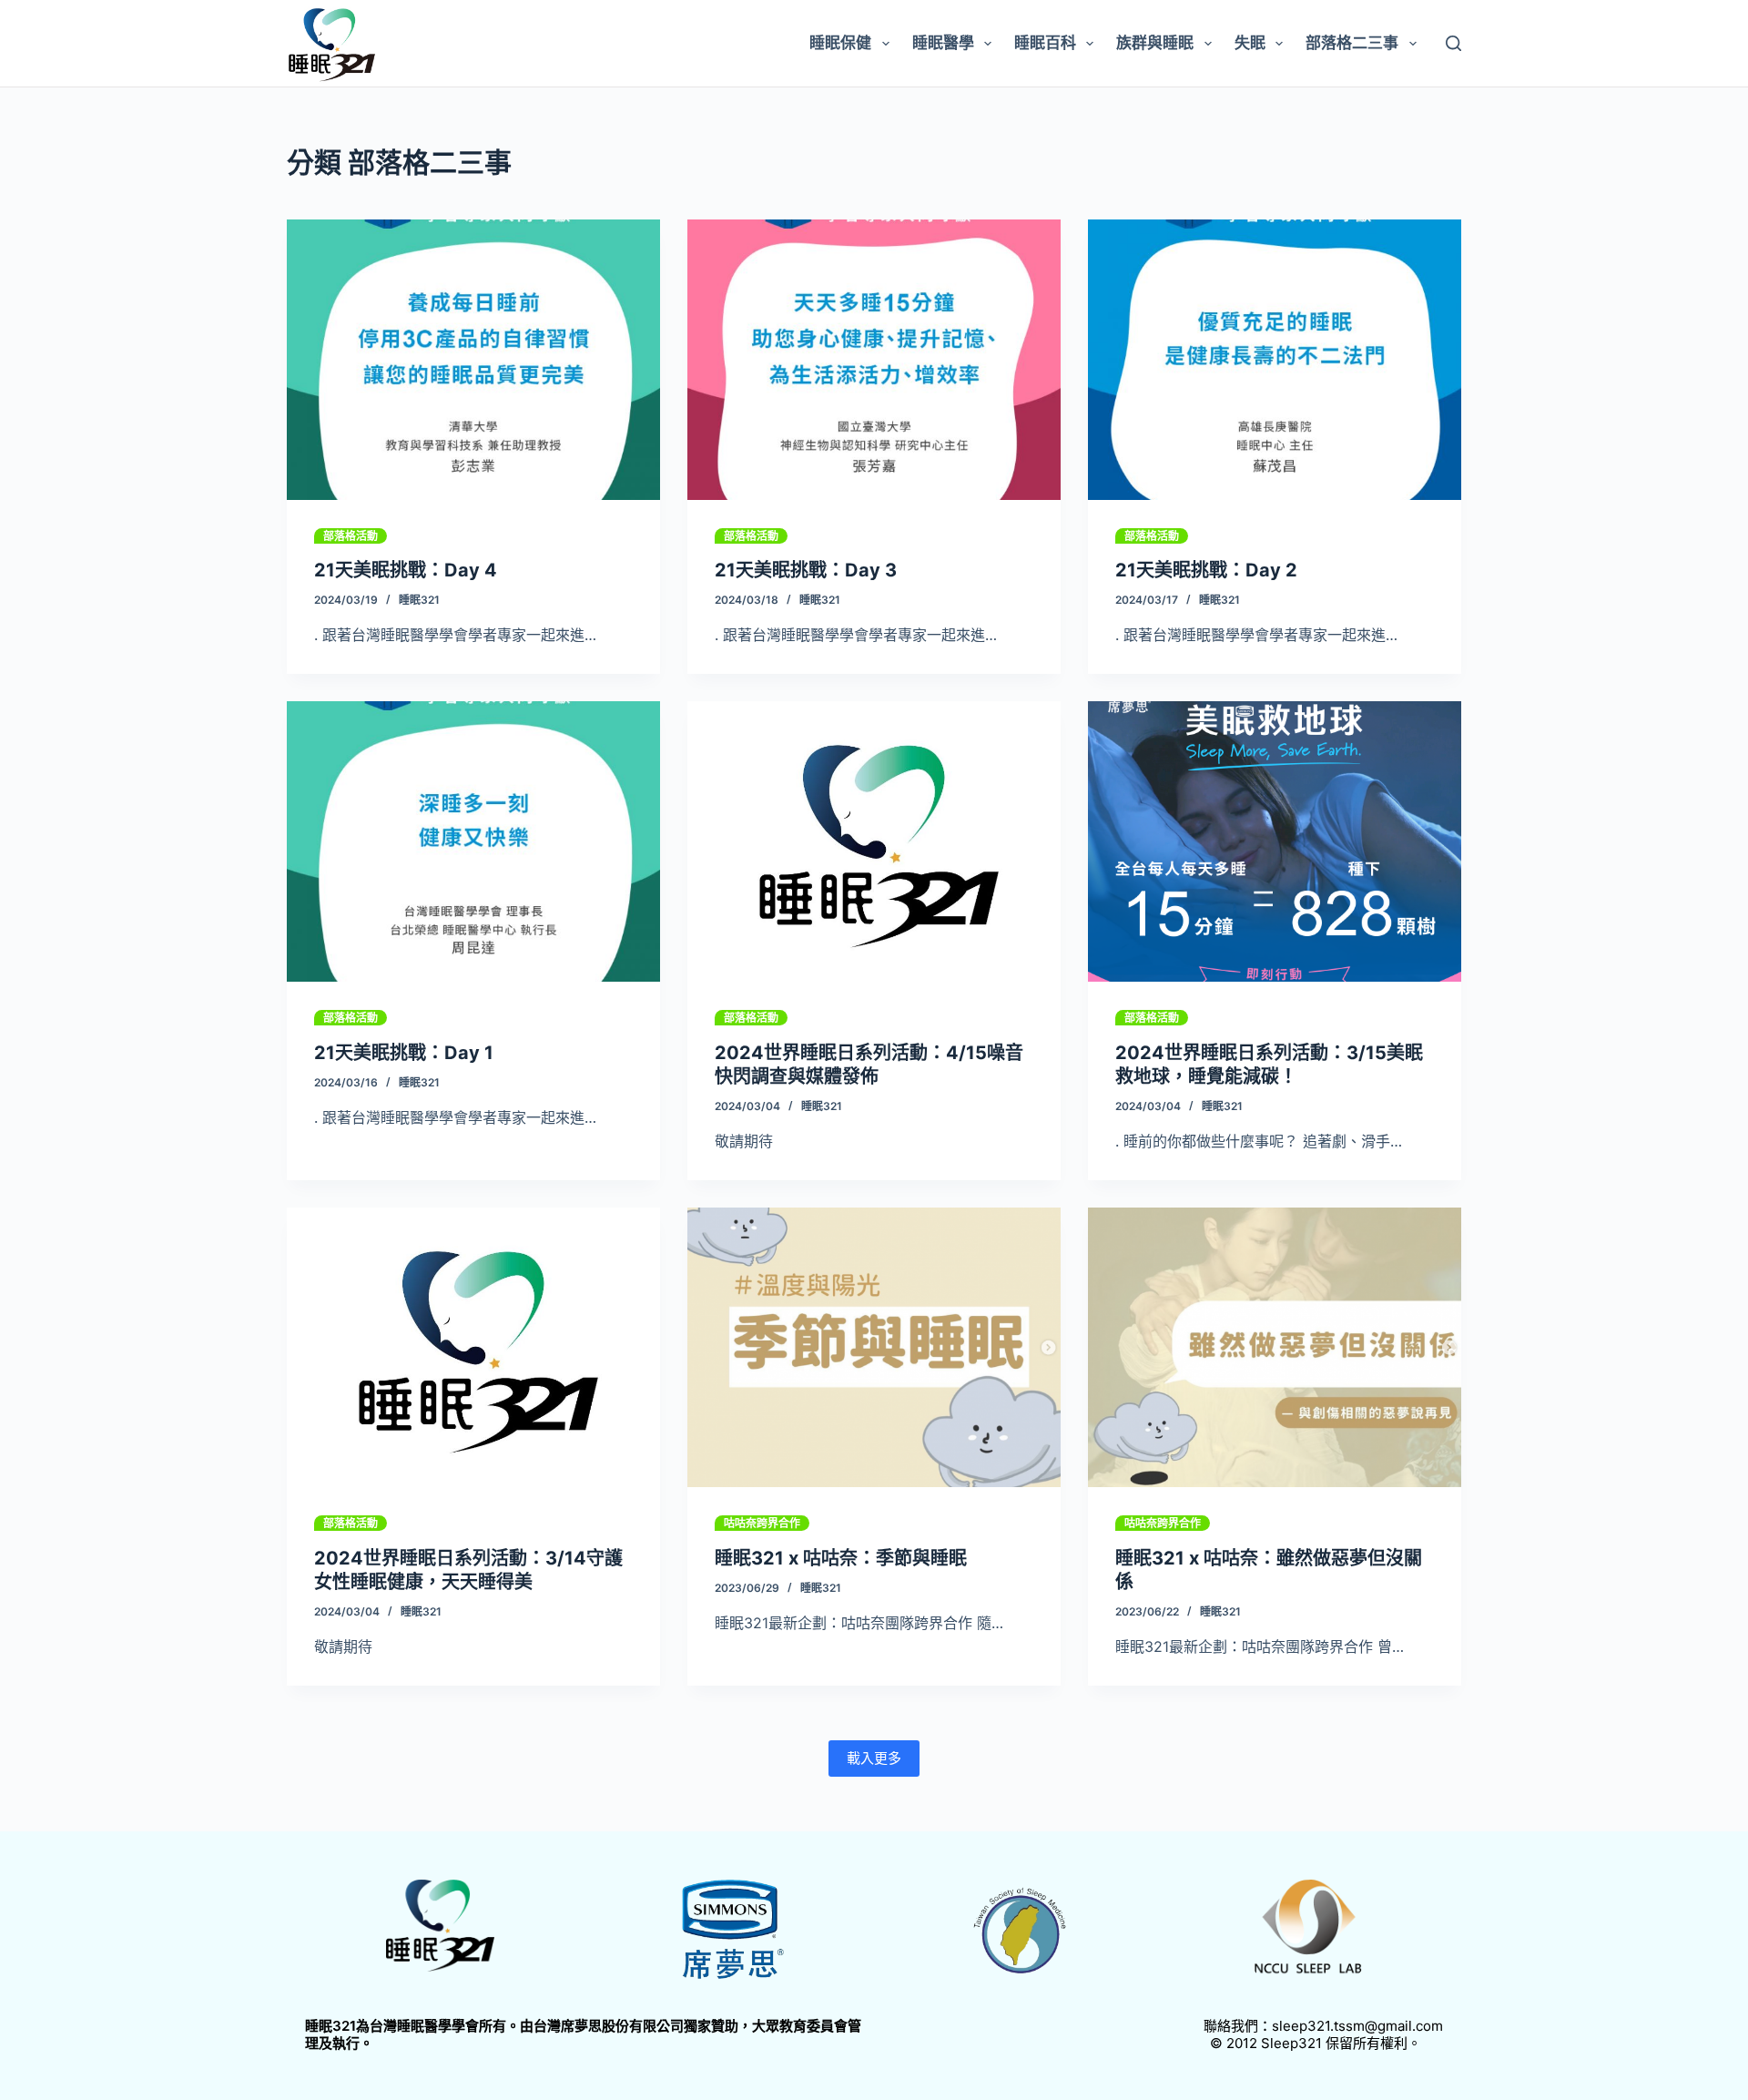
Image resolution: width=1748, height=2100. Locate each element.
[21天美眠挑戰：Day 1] (473, 841)
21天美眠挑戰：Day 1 (404, 1053)
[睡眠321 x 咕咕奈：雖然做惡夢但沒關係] (1275, 1348)
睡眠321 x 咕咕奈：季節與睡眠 (841, 1558)
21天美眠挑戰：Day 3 (806, 570)
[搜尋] (1453, 43)
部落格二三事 (1352, 43)
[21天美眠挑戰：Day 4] (473, 360)
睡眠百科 (1045, 43)
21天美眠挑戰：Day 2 (1206, 570)
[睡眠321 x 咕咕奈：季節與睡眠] (874, 1348)
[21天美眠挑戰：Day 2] (1275, 360)
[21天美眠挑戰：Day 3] (874, 360)
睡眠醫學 (943, 43)
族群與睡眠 (1155, 43)
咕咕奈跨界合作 (762, 1523)
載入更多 (874, 1758)
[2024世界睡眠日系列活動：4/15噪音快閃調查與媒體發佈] (874, 841)
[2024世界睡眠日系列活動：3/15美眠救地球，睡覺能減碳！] (1275, 841)
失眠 (1250, 43)
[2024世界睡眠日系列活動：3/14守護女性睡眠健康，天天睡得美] (473, 1348)
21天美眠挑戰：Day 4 (406, 570)
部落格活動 (351, 536)
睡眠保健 (840, 43)
